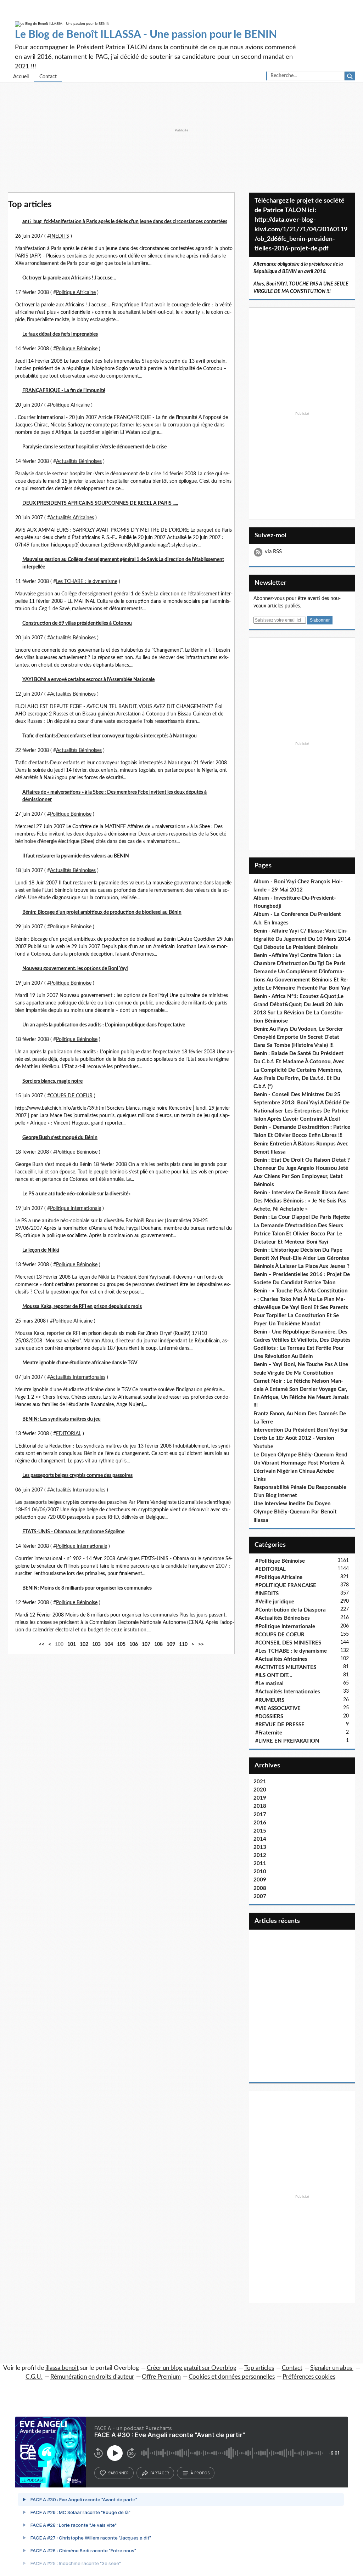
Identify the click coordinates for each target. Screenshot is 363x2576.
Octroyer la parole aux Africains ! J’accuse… (69, 278)
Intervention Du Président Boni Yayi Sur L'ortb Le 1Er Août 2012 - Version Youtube (301, 1438)
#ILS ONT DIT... (274, 1675)
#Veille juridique (275, 1602)
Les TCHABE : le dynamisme (87, 582)
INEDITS (60, 236)
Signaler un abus (332, 2368)
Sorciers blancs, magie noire (52, 1081)
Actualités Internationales (78, 1377)
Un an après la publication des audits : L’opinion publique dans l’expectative (104, 1025)
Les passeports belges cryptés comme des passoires (77, 1476)
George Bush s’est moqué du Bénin (60, 1138)
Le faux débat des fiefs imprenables (60, 334)
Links (260, 1479)
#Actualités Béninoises (283, 1618)
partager (160, 2473)
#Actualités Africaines (281, 1659)
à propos (200, 2473)
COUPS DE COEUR (71, 1096)
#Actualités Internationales (288, 1692)
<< (41, 1644)
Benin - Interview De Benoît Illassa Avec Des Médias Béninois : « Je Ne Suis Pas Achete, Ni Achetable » (301, 1201)
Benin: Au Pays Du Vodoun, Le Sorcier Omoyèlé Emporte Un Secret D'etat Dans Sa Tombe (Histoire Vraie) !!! (298, 1037)
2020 (260, 1790)
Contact (48, 77)
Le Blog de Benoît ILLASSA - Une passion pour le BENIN (146, 35)
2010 (260, 1872)
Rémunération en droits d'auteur (92, 2377)
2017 (260, 1815)
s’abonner (118, 2473)
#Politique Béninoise (280, 1561)
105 (121, 1644)
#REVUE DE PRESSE (280, 1725)
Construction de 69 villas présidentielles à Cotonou (77, 623)
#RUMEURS (270, 1700)
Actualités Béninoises (79, 462)
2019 (260, 1798)
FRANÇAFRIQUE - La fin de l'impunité (64, 391)
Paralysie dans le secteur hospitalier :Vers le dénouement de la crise (94, 447)
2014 (260, 1839)
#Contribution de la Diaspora (291, 1610)
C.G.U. (34, 2377)
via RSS (273, 552)
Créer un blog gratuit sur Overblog (192, 2368)
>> (201, 1644)
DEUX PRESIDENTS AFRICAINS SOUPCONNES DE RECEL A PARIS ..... (100, 503)
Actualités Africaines (72, 518)
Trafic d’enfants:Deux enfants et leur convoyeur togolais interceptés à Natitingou (110, 736)
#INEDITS (267, 1594)
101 (72, 1644)
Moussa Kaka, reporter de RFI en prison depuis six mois (82, 1307)
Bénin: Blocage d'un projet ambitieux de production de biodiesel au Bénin (102, 912)
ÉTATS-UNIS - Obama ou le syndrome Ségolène (73, 1532)
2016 (260, 1823)
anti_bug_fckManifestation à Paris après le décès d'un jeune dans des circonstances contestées (125, 222)
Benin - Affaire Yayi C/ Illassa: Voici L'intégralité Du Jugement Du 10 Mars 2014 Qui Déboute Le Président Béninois (302, 939)
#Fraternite (269, 1733)
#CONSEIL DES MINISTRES (288, 1643)
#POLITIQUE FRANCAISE (286, 1586)
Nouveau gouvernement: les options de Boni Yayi (75, 969)
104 (109, 1644)
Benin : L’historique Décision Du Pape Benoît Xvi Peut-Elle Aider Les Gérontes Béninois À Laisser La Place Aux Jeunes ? (301, 1258)
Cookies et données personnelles (232, 2377)
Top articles (259, 2368)
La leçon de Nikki (41, 1250)
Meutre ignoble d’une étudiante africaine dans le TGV (80, 1363)
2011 (260, 1864)
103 (96, 1644)
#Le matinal (269, 1684)
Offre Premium (161, 2377)
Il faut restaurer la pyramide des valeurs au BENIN (76, 856)
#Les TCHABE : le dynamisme (291, 1651)
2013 (260, 1847)
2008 (260, 1888)
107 (146, 1644)
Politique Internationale (76, 1208)
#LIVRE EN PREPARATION (287, 1741)
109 (171, 1644)
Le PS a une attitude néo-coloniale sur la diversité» (76, 1194)
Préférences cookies (309, 2377)
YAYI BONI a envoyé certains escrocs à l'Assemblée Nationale (88, 680)
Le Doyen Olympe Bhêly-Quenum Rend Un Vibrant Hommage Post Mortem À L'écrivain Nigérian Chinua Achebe (300, 1463)
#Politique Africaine (279, 1577)
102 (84, 1644)
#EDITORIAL (270, 1569)
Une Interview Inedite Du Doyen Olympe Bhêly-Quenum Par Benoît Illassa (295, 1512)
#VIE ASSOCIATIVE (278, 1708)
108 (158, 1644)
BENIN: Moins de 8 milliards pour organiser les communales (87, 1588)
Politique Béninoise (77, 349)
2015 (260, 1831)
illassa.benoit (62, 2368)
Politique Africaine (76, 293)
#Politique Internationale (285, 1627)
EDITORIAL (69, 1434)
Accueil (21, 77)
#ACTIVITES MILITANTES (286, 1667)
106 (134, 1644)
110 (183, 1644)
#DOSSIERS (269, 1717)
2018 (260, 1806)
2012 (260, 1855)
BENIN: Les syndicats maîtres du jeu (62, 1419)
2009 (260, 1880)
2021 (260, 1782)
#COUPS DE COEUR (280, 1635)
